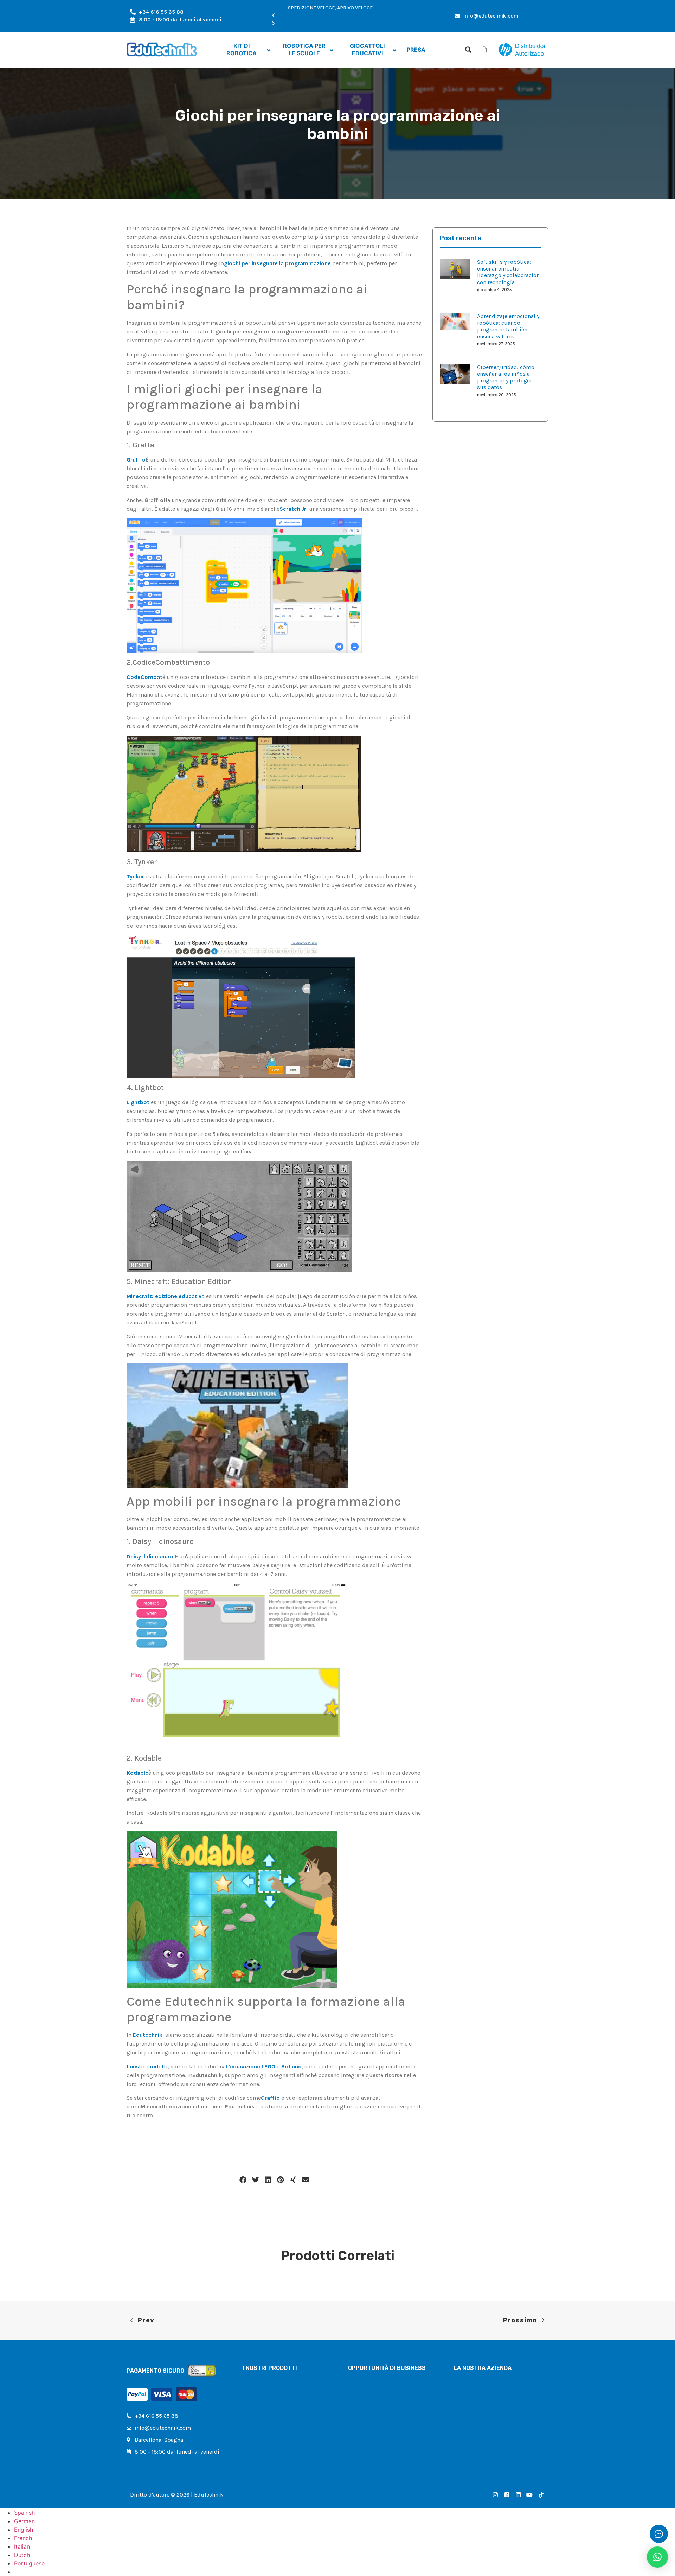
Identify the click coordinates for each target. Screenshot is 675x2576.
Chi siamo (466, 2386)
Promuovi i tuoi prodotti (380, 2410)
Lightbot (138, 1102)
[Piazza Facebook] (507, 2495)
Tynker (135, 876)
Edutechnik (148, 2035)
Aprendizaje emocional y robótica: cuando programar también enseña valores (508, 326)
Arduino (291, 2066)
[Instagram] (495, 2495)
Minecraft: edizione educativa (166, 1296)
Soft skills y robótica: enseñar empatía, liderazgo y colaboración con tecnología (508, 272)
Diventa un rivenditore (377, 2386)
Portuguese (29, 2563)
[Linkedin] (518, 2495)
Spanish (24, 2513)
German (24, 2521)
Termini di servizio (477, 2434)
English (24, 2530)
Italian (22, 2546)
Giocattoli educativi (268, 2410)
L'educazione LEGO (250, 2066)
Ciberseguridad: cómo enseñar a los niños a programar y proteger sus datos (506, 377)
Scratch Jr (293, 509)
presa (250, 2422)
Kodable (137, 1773)
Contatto (465, 2398)
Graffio (136, 460)
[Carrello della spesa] (484, 49)
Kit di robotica (261, 2386)
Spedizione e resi (475, 2422)
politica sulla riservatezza (486, 2410)
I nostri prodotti (147, 2066)
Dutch (22, 2555)
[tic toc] (541, 2495)
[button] (330, 16)
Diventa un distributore (378, 2398)
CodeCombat (144, 677)
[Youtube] (529, 2495)
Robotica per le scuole (271, 2398)
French (23, 2538)
